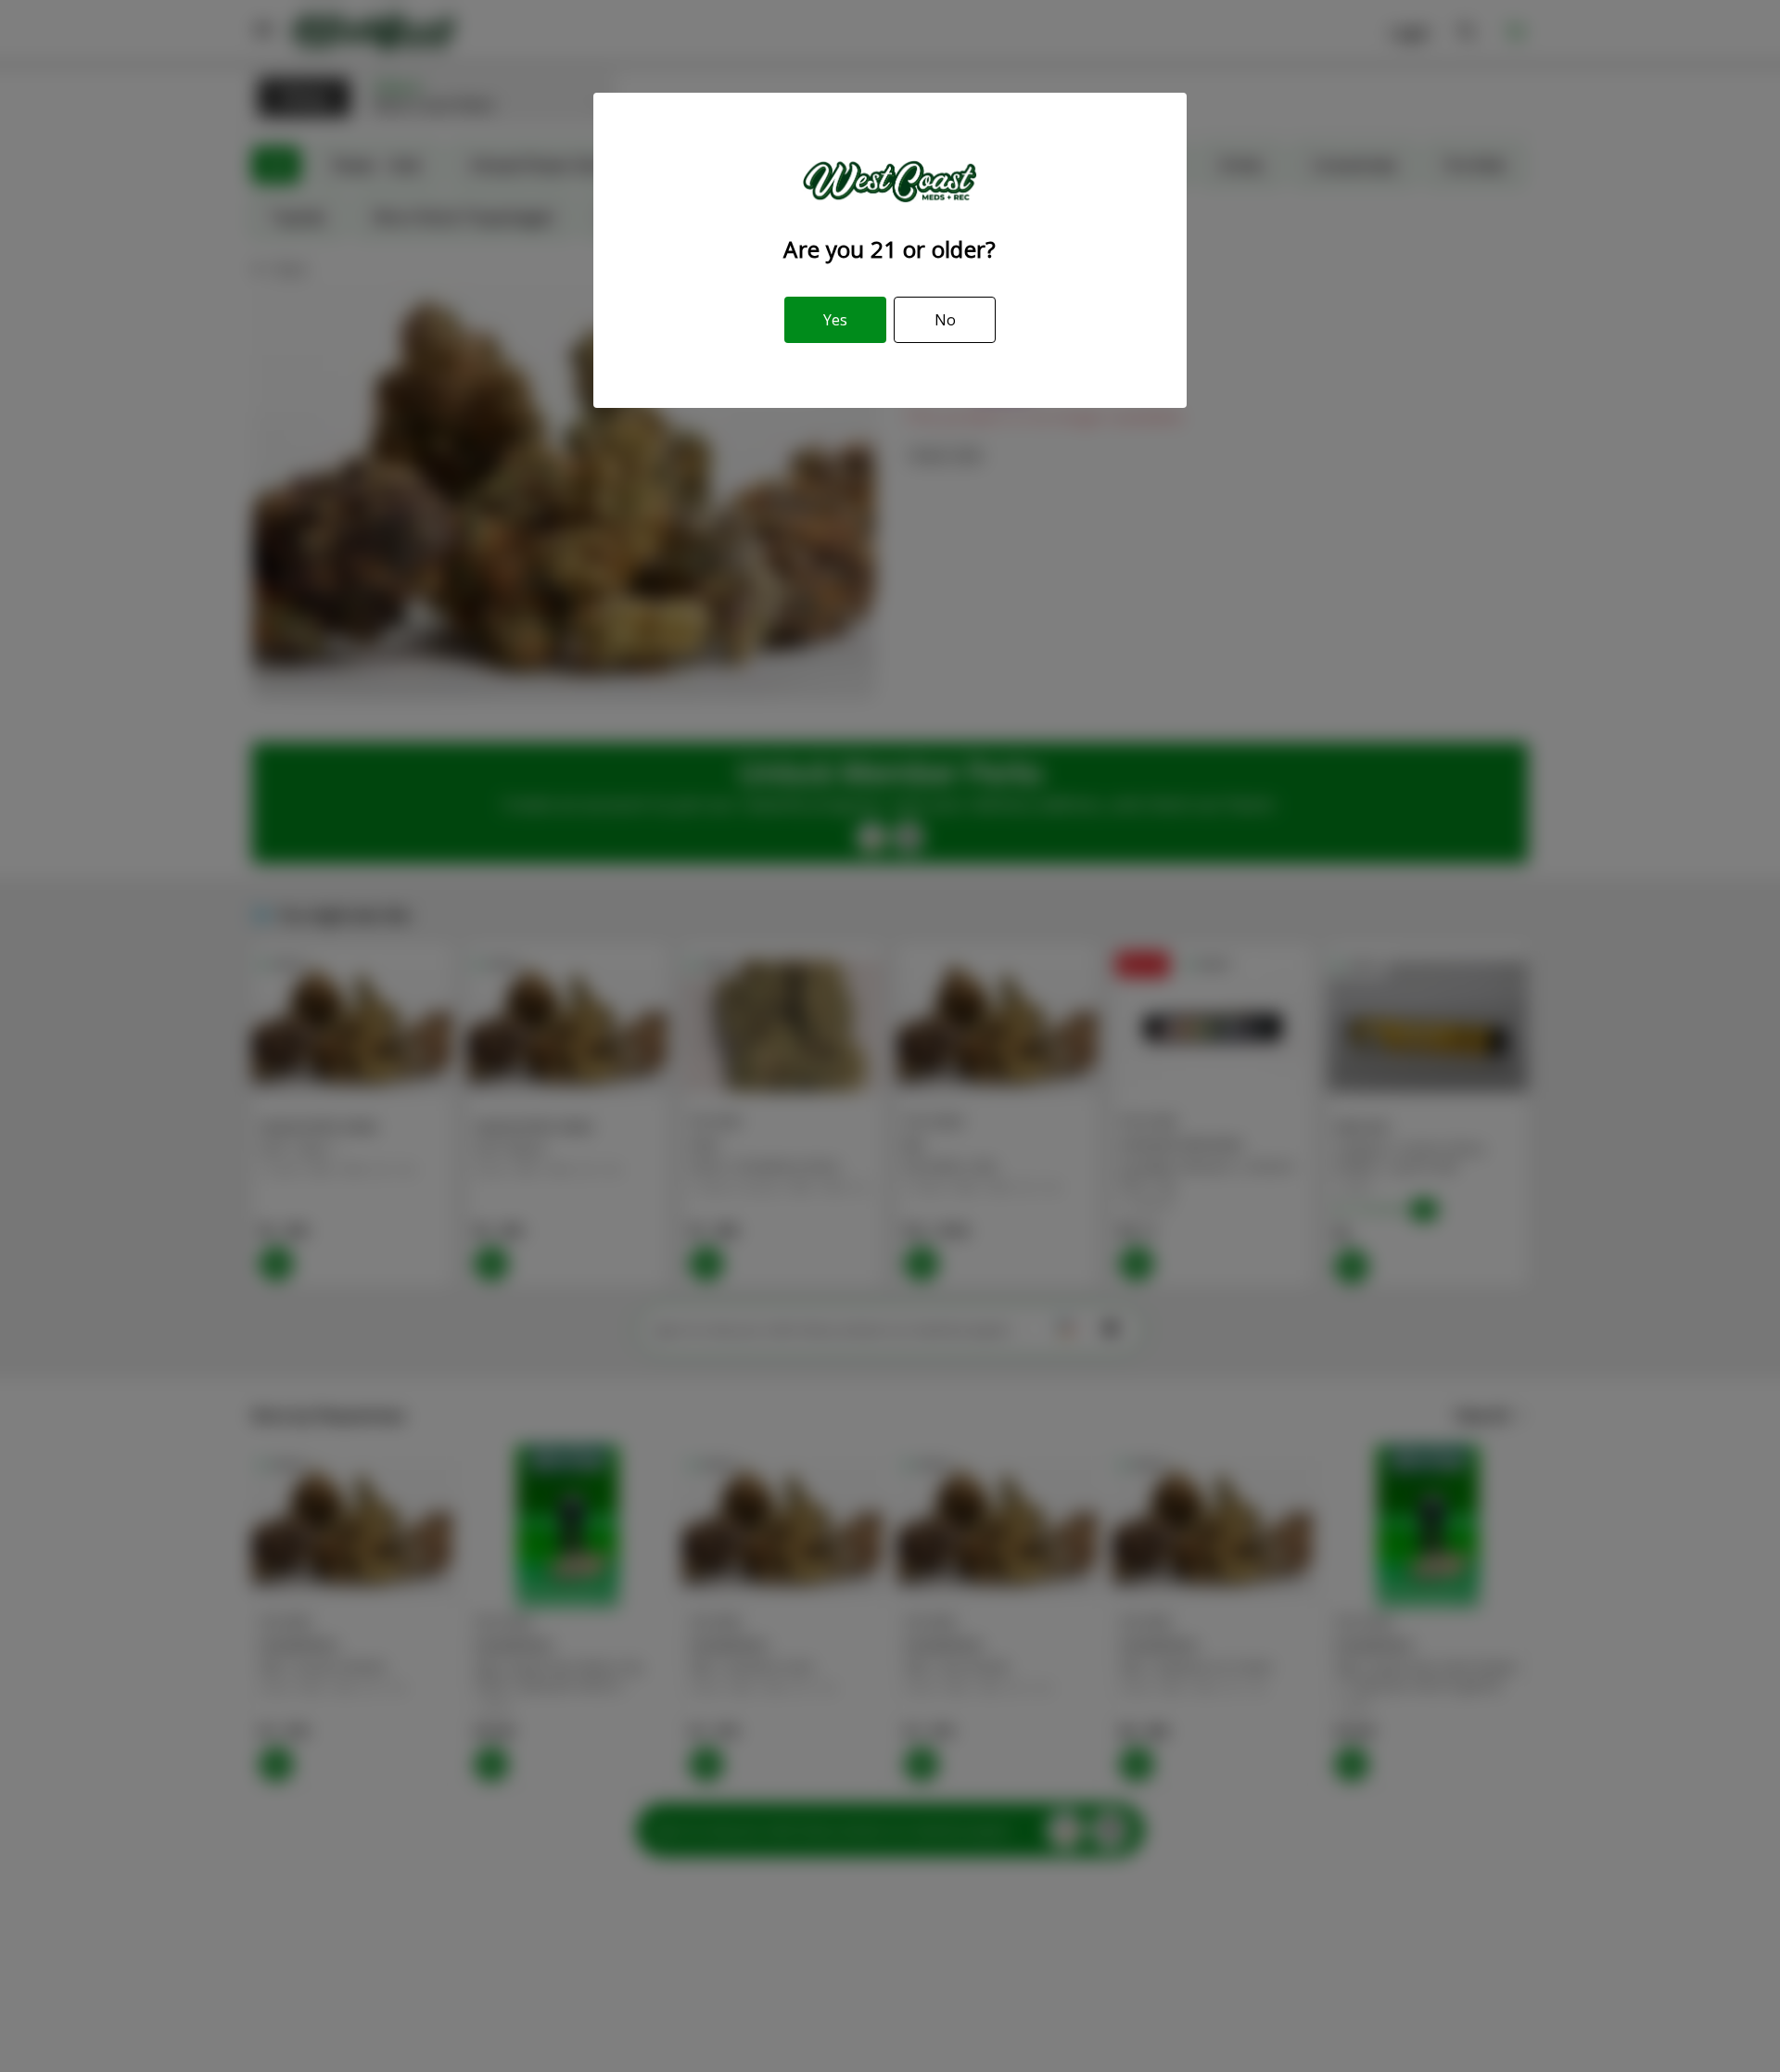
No (945, 320)
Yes (835, 320)
